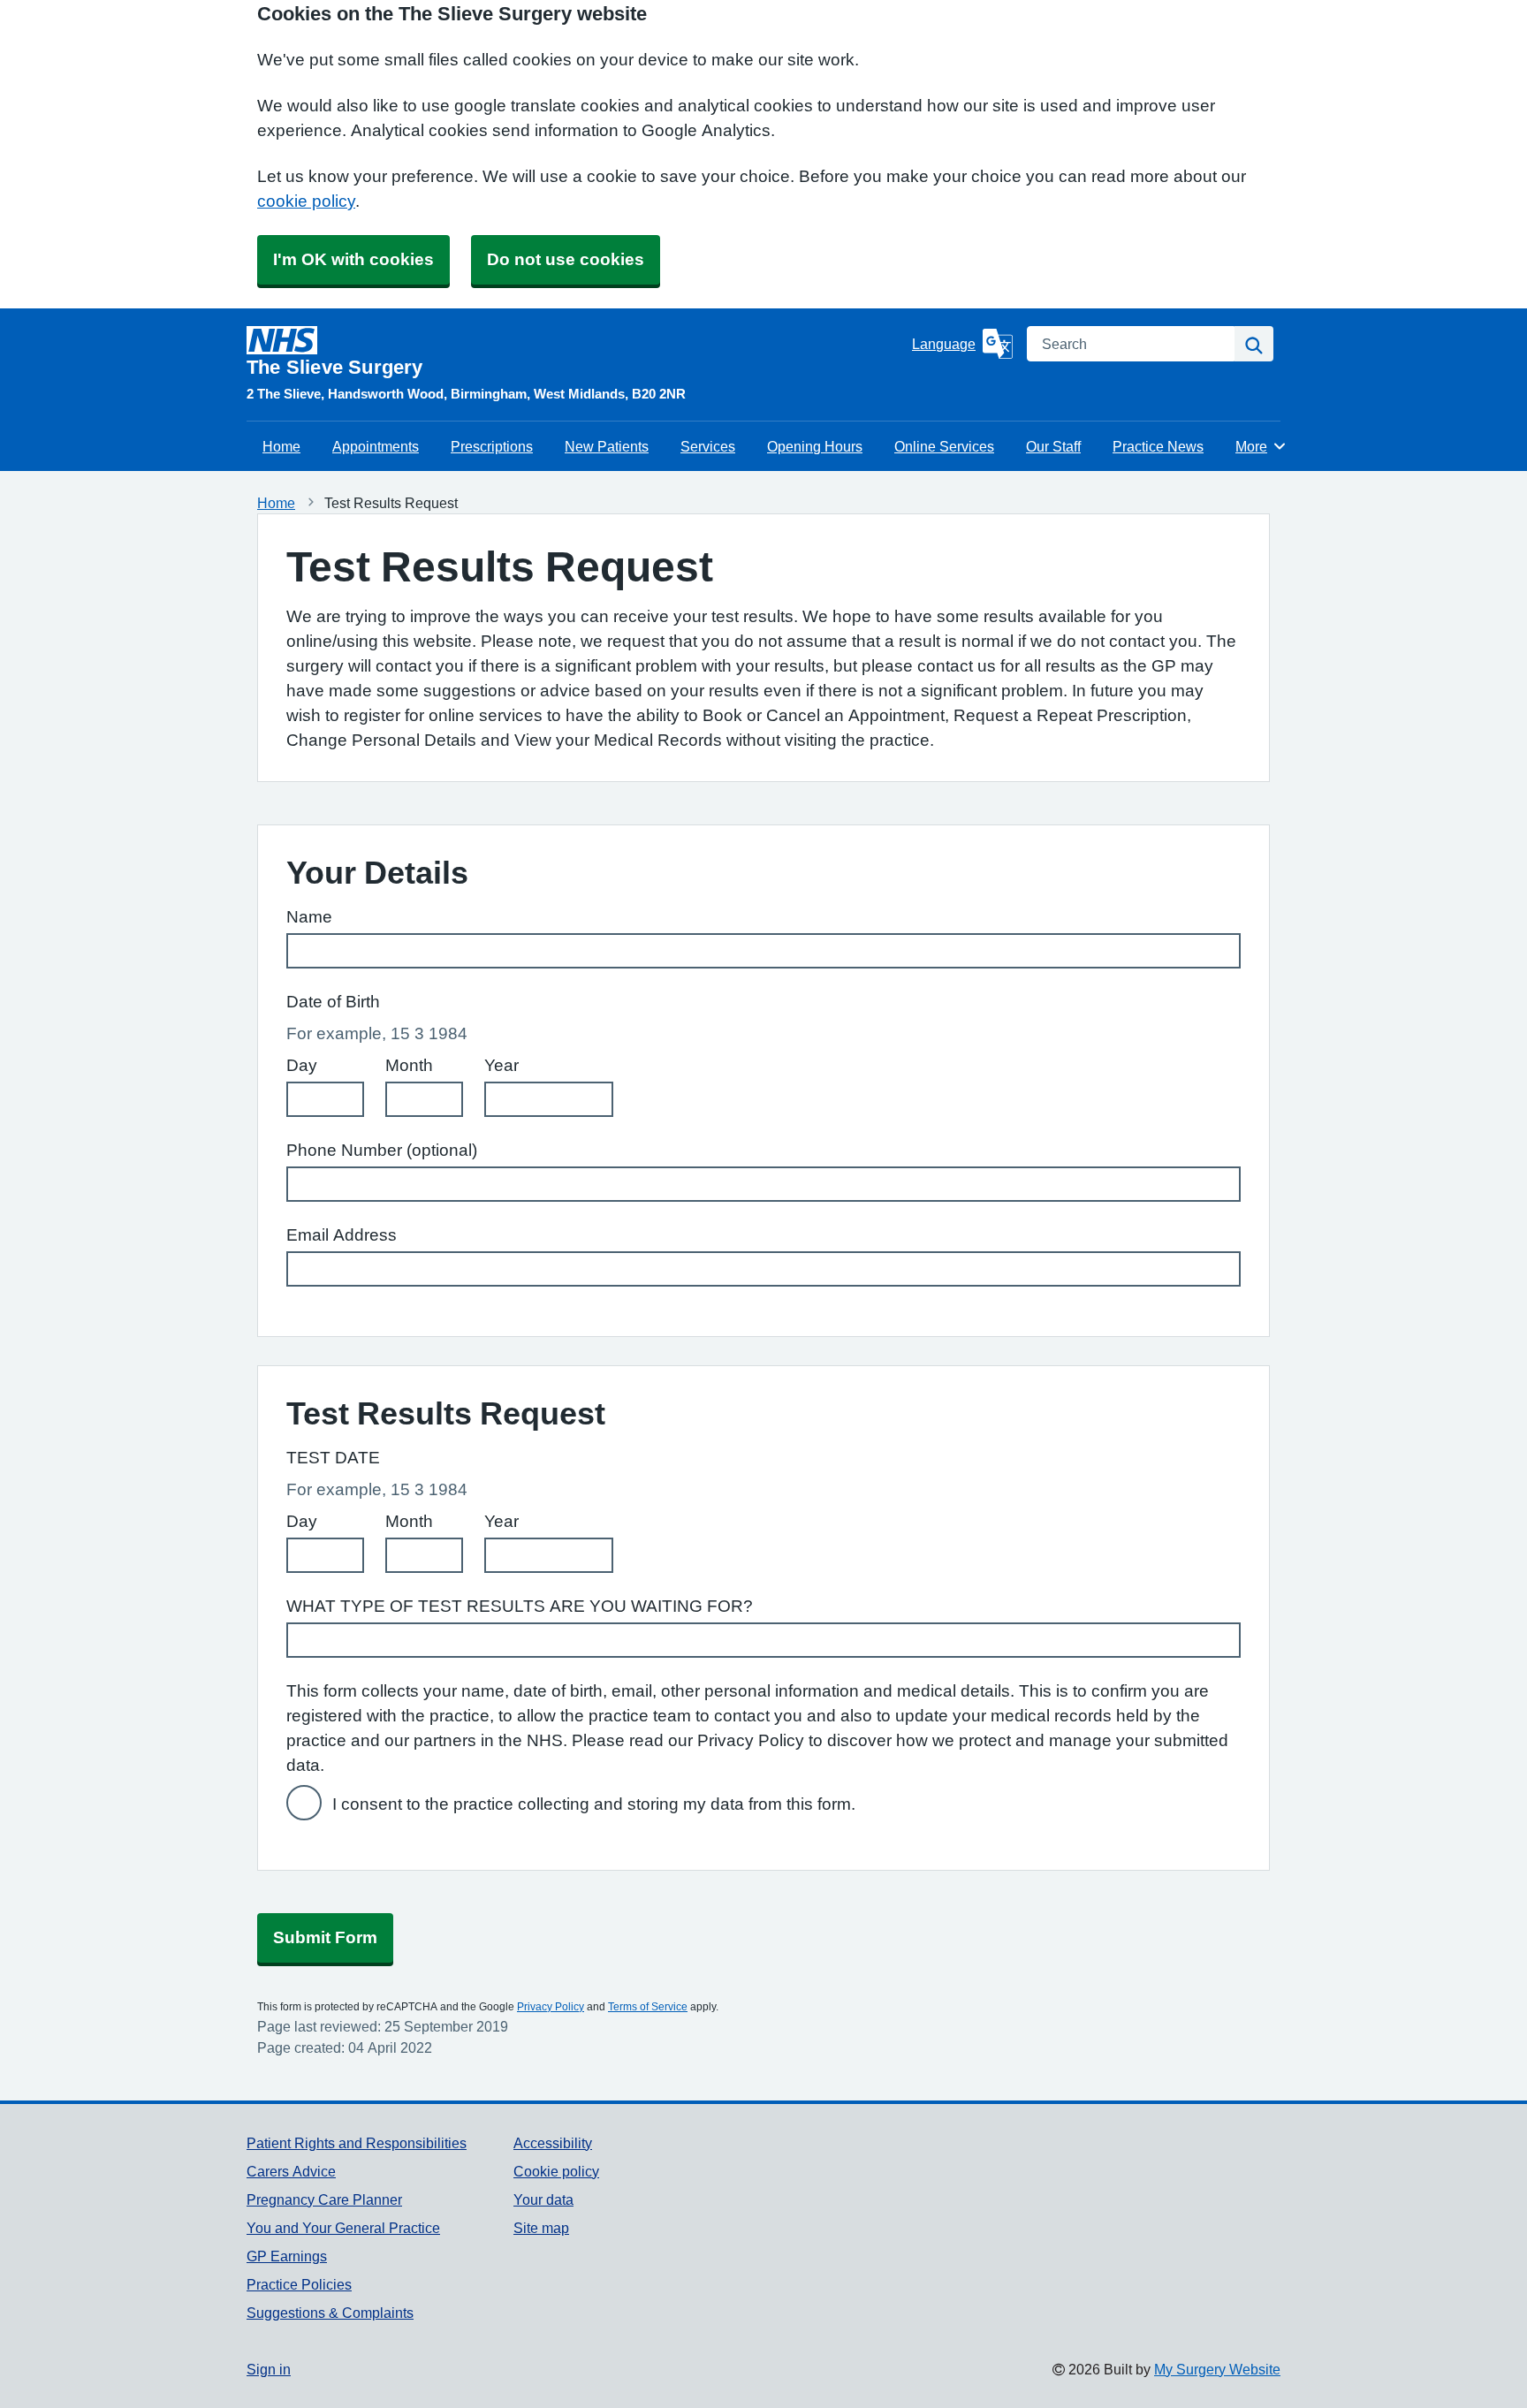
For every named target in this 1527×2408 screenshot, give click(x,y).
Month (409, 1065)
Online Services (944, 446)
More (1261, 446)
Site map (541, 2228)
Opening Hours (815, 446)
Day (302, 1065)
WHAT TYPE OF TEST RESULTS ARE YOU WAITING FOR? (520, 1606)
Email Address (342, 1235)
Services (708, 446)
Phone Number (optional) (382, 1150)
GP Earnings (287, 2256)
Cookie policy (556, 2171)
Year (501, 1065)
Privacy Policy (551, 2007)
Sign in (269, 2369)
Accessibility (553, 2143)
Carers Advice (291, 2171)
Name (309, 917)
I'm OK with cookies (353, 259)
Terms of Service (648, 2007)
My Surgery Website (1217, 2369)
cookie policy (306, 201)
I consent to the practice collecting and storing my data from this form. (594, 1804)
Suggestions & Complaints (330, 2313)
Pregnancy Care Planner (324, 2199)
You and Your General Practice (343, 2228)
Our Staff (1053, 446)
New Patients (607, 446)
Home (281, 446)
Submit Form (325, 1937)
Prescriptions (492, 446)
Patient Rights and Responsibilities (357, 2143)
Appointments (376, 446)
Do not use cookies (566, 259)
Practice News (1158, 446)
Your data (543, 2199)
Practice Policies (299, 2284)
